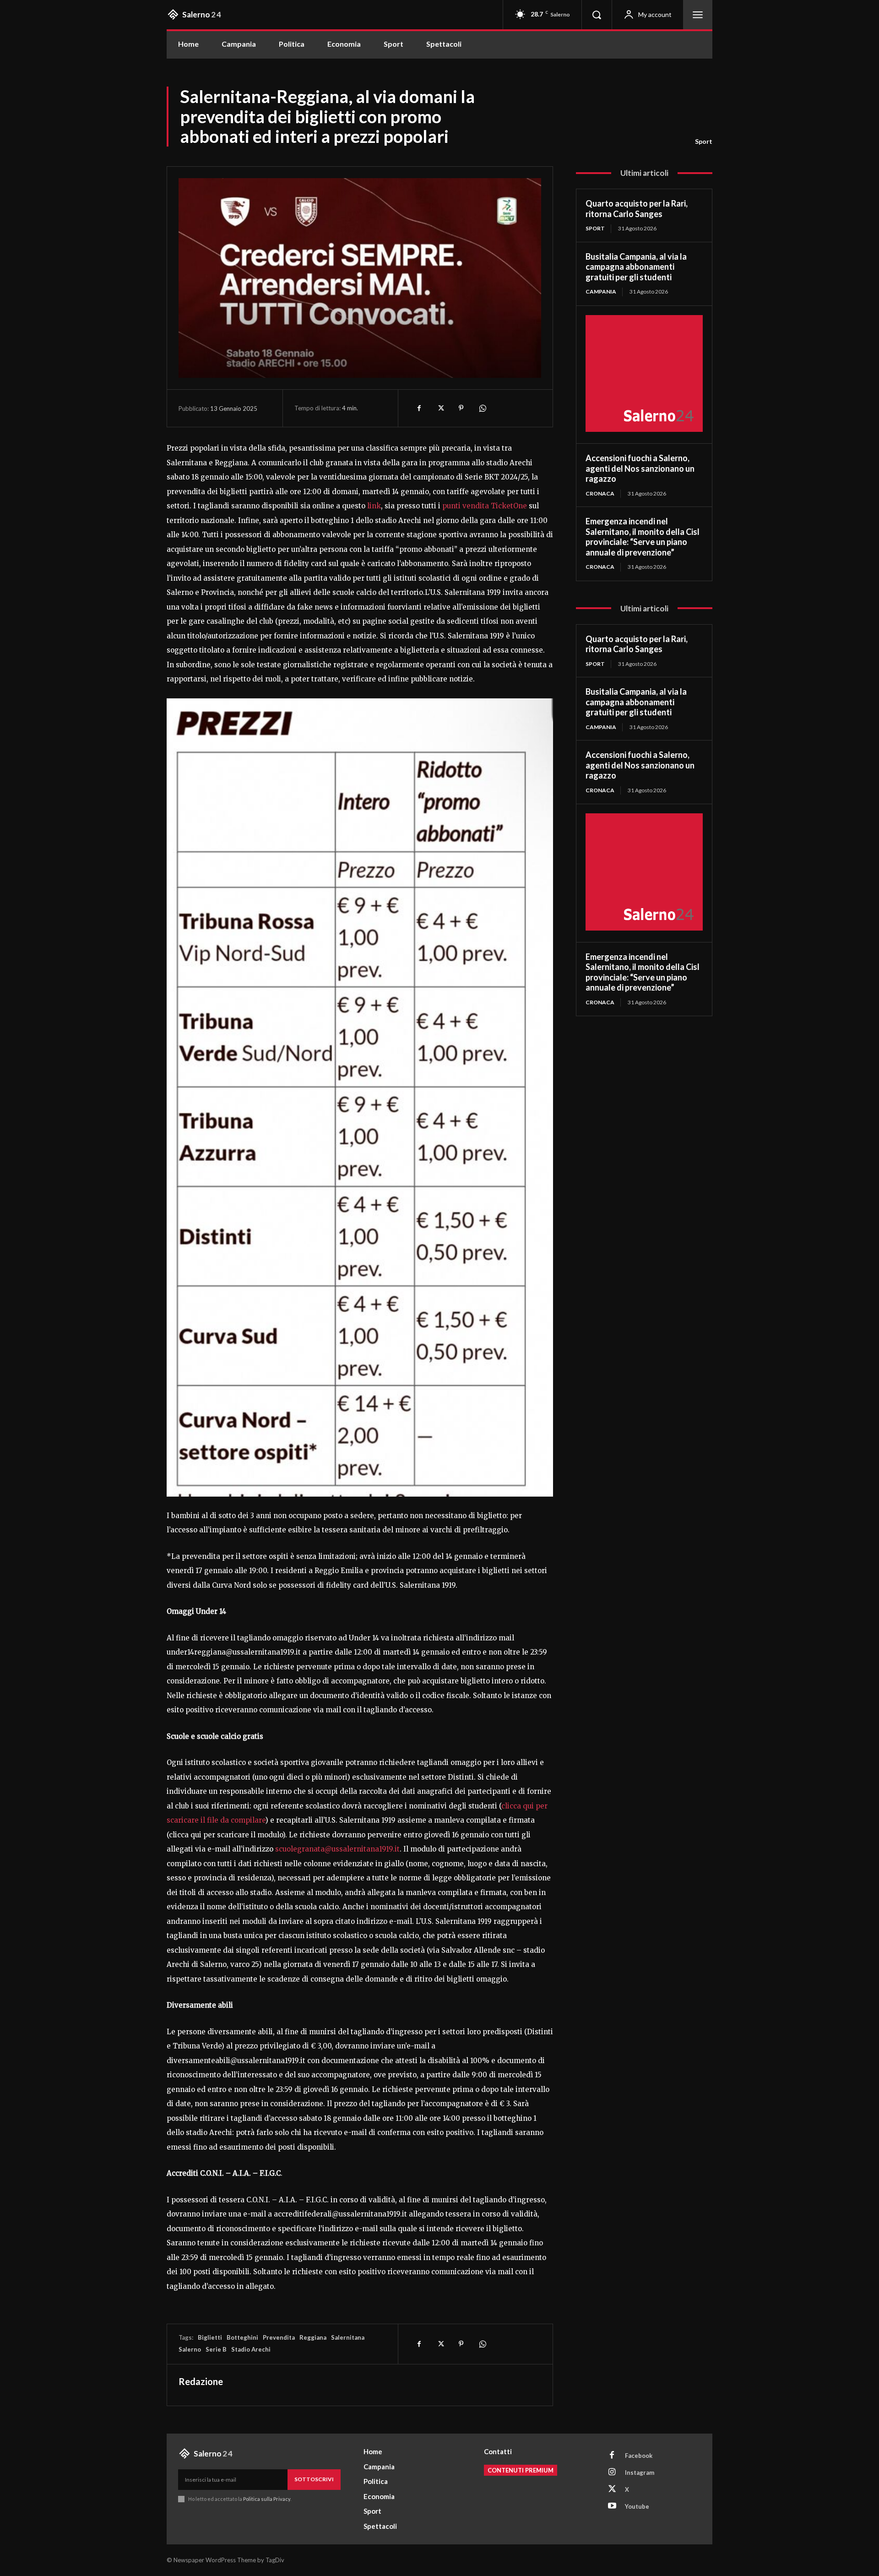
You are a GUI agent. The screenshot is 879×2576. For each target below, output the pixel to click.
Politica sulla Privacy (266, 2499)
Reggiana (313, 2337)
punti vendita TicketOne (485, 506)
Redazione (201, 2381)
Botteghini (242, 2337)
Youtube (637, 2506)
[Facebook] (419, 408)
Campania (601, 291)
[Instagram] (612, 2473)
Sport (704, 141)
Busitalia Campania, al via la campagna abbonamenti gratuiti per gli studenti (636, 267)
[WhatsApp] (482, 408)
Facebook (639, 2456)
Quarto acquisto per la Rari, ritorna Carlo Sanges (637, 209)
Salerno (190, 2349)
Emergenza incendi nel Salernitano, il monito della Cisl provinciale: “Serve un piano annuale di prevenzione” (643, 537)
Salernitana (348, 2337)
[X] (440, 408)
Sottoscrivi (314, 2479)
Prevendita (279, 2337)
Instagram (640, 2473)
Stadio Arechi (251, 2349)
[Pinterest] (461, 408)
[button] (597, 15)
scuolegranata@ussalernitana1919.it (337, 1849)
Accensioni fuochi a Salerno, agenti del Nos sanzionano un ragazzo (640, 468)
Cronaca (600, 493)
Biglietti (210, 2337)
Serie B (216, 2349)
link (374, 506)
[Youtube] (612, 2506)
